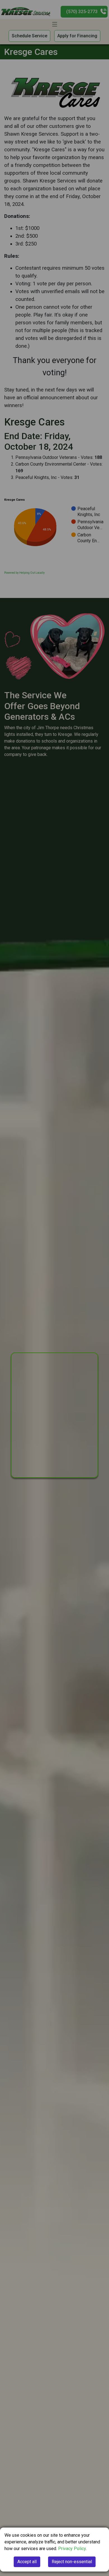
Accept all (27, 2562)
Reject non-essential (72, 2562)
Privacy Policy (72, 2549)
